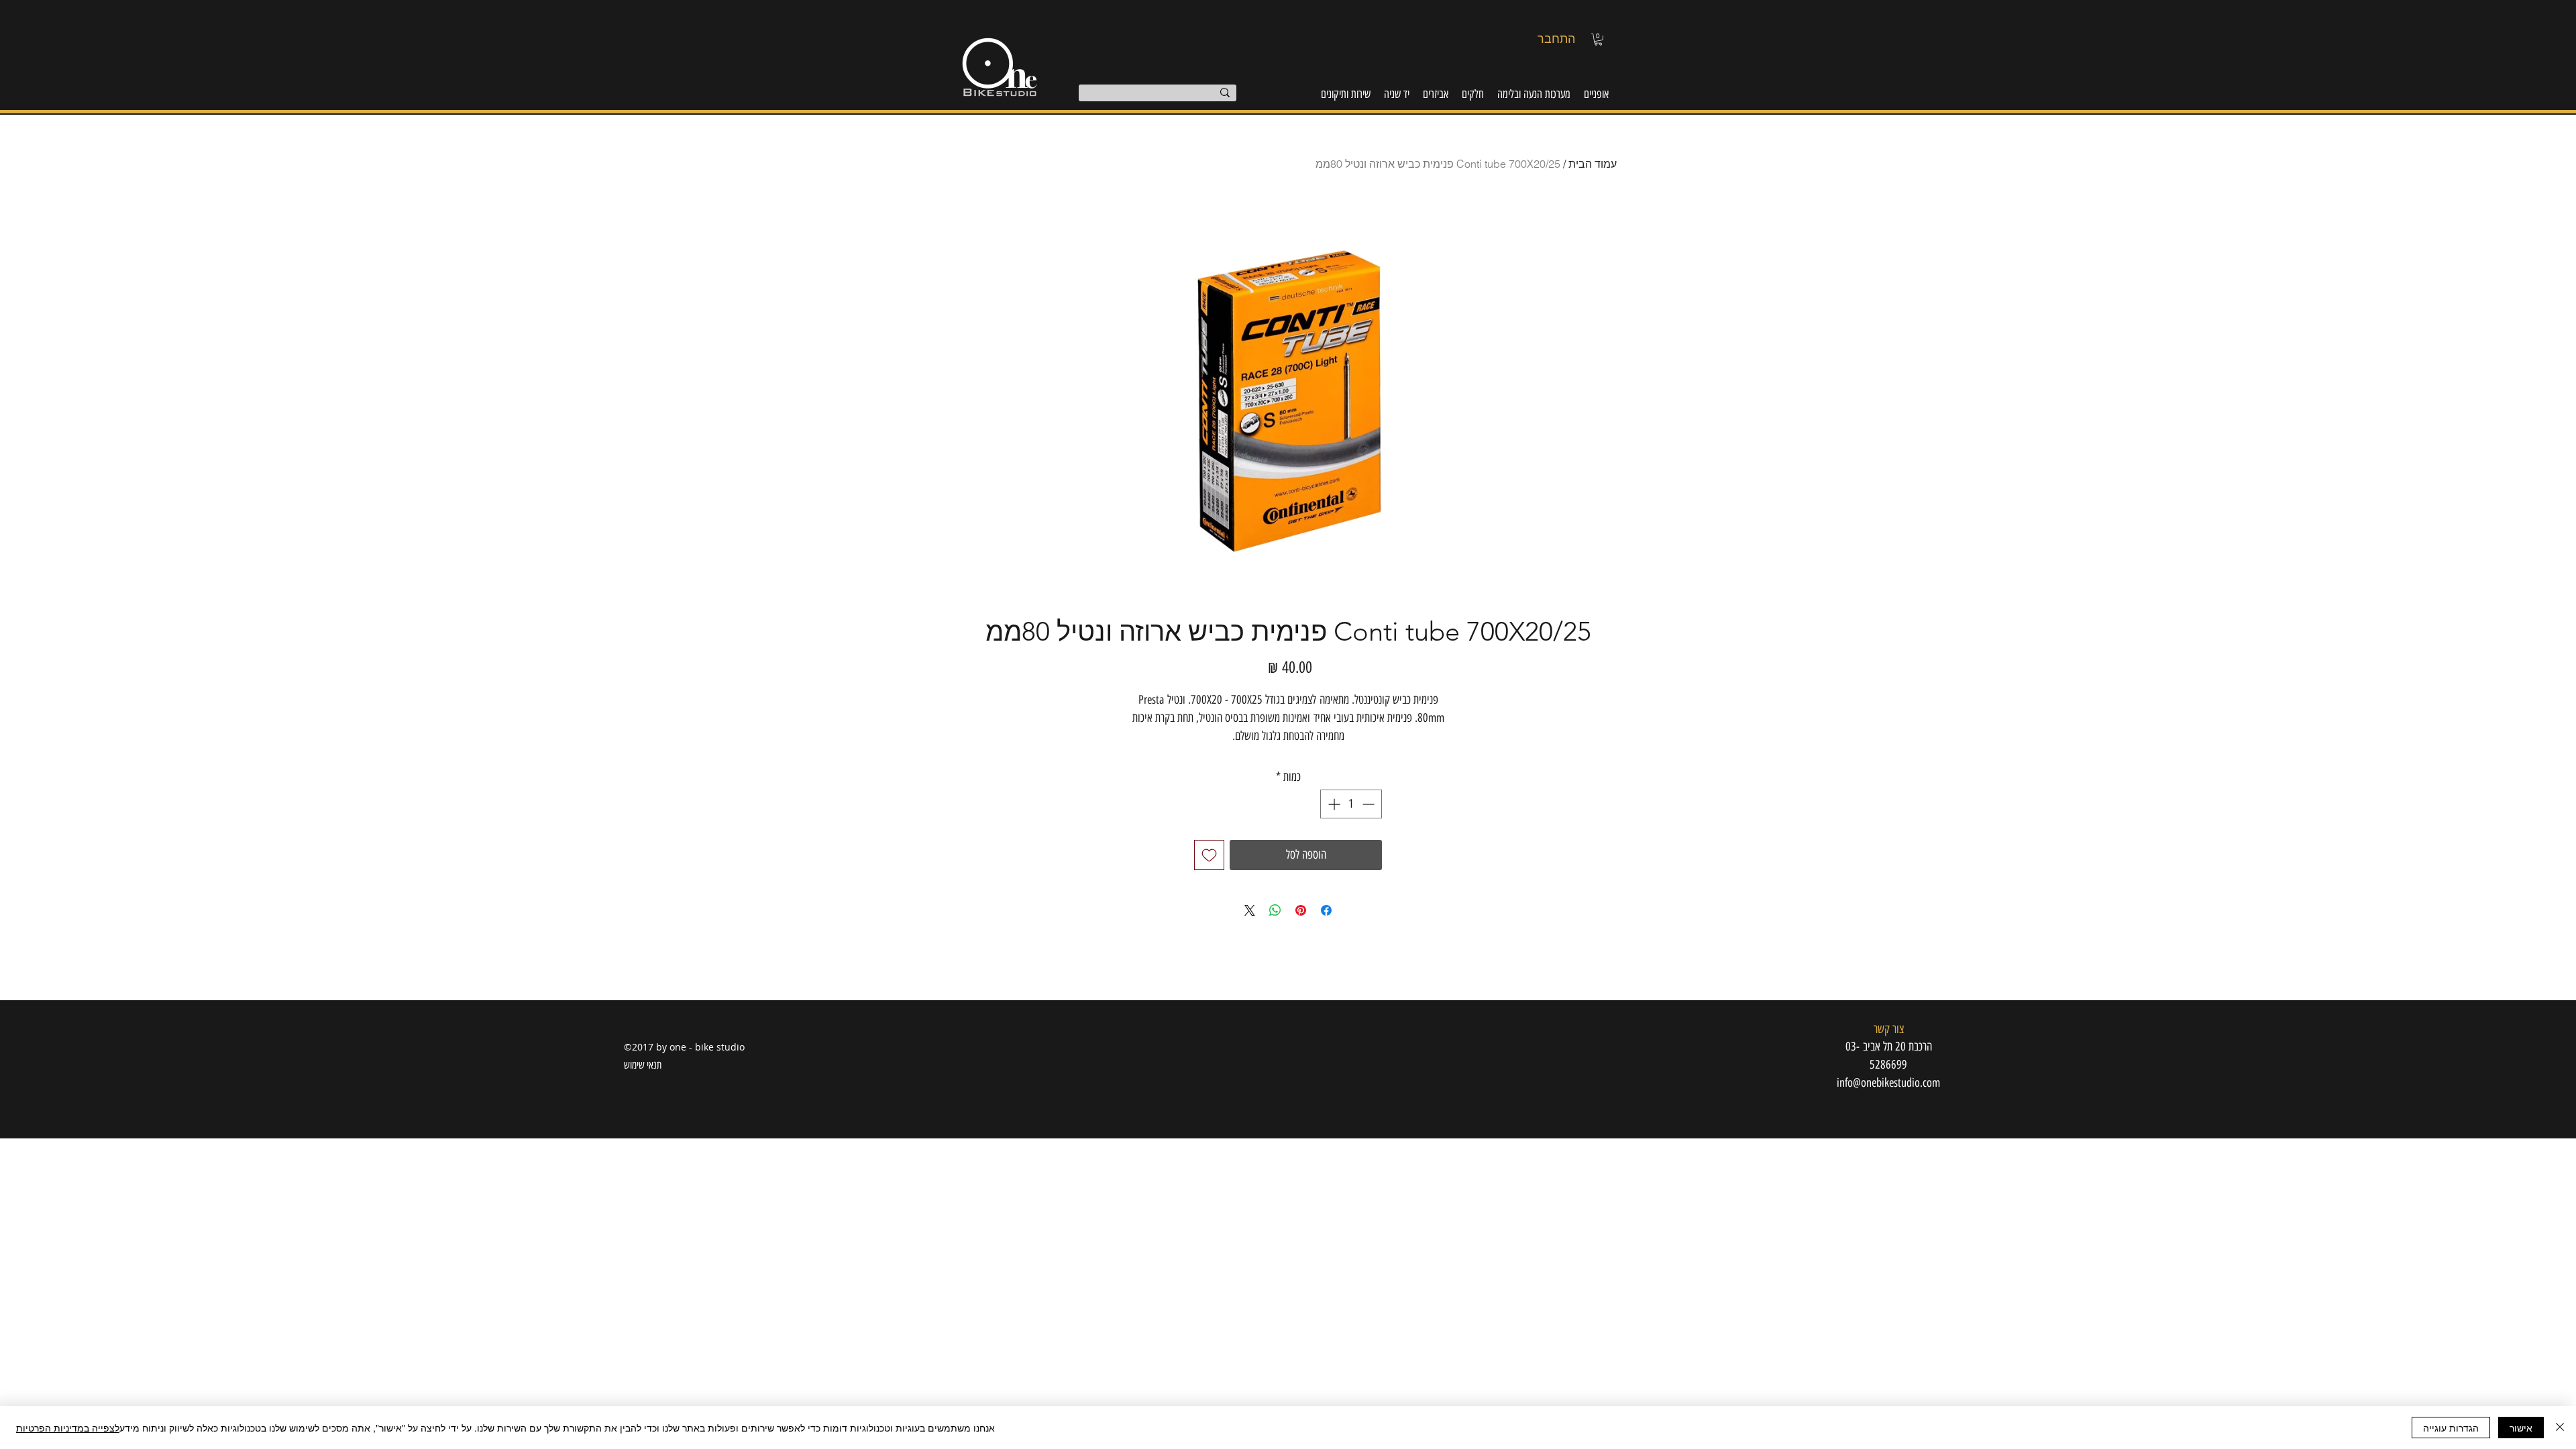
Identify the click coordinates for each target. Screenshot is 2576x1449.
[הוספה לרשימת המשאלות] (1209, 855)
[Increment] (1333, 804)
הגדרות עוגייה (2451, 1428)
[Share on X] (1250, 910)
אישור (2521, 1428)
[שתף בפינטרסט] (1301, 910)
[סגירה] (2560, 1428)
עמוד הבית (1593, 164)
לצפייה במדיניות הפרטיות (68, 1428)
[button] (1598, 40)
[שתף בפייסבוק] (1326, 910)
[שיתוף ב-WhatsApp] (1275, 910)
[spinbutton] (1351, 804)
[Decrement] (1370, 804)
